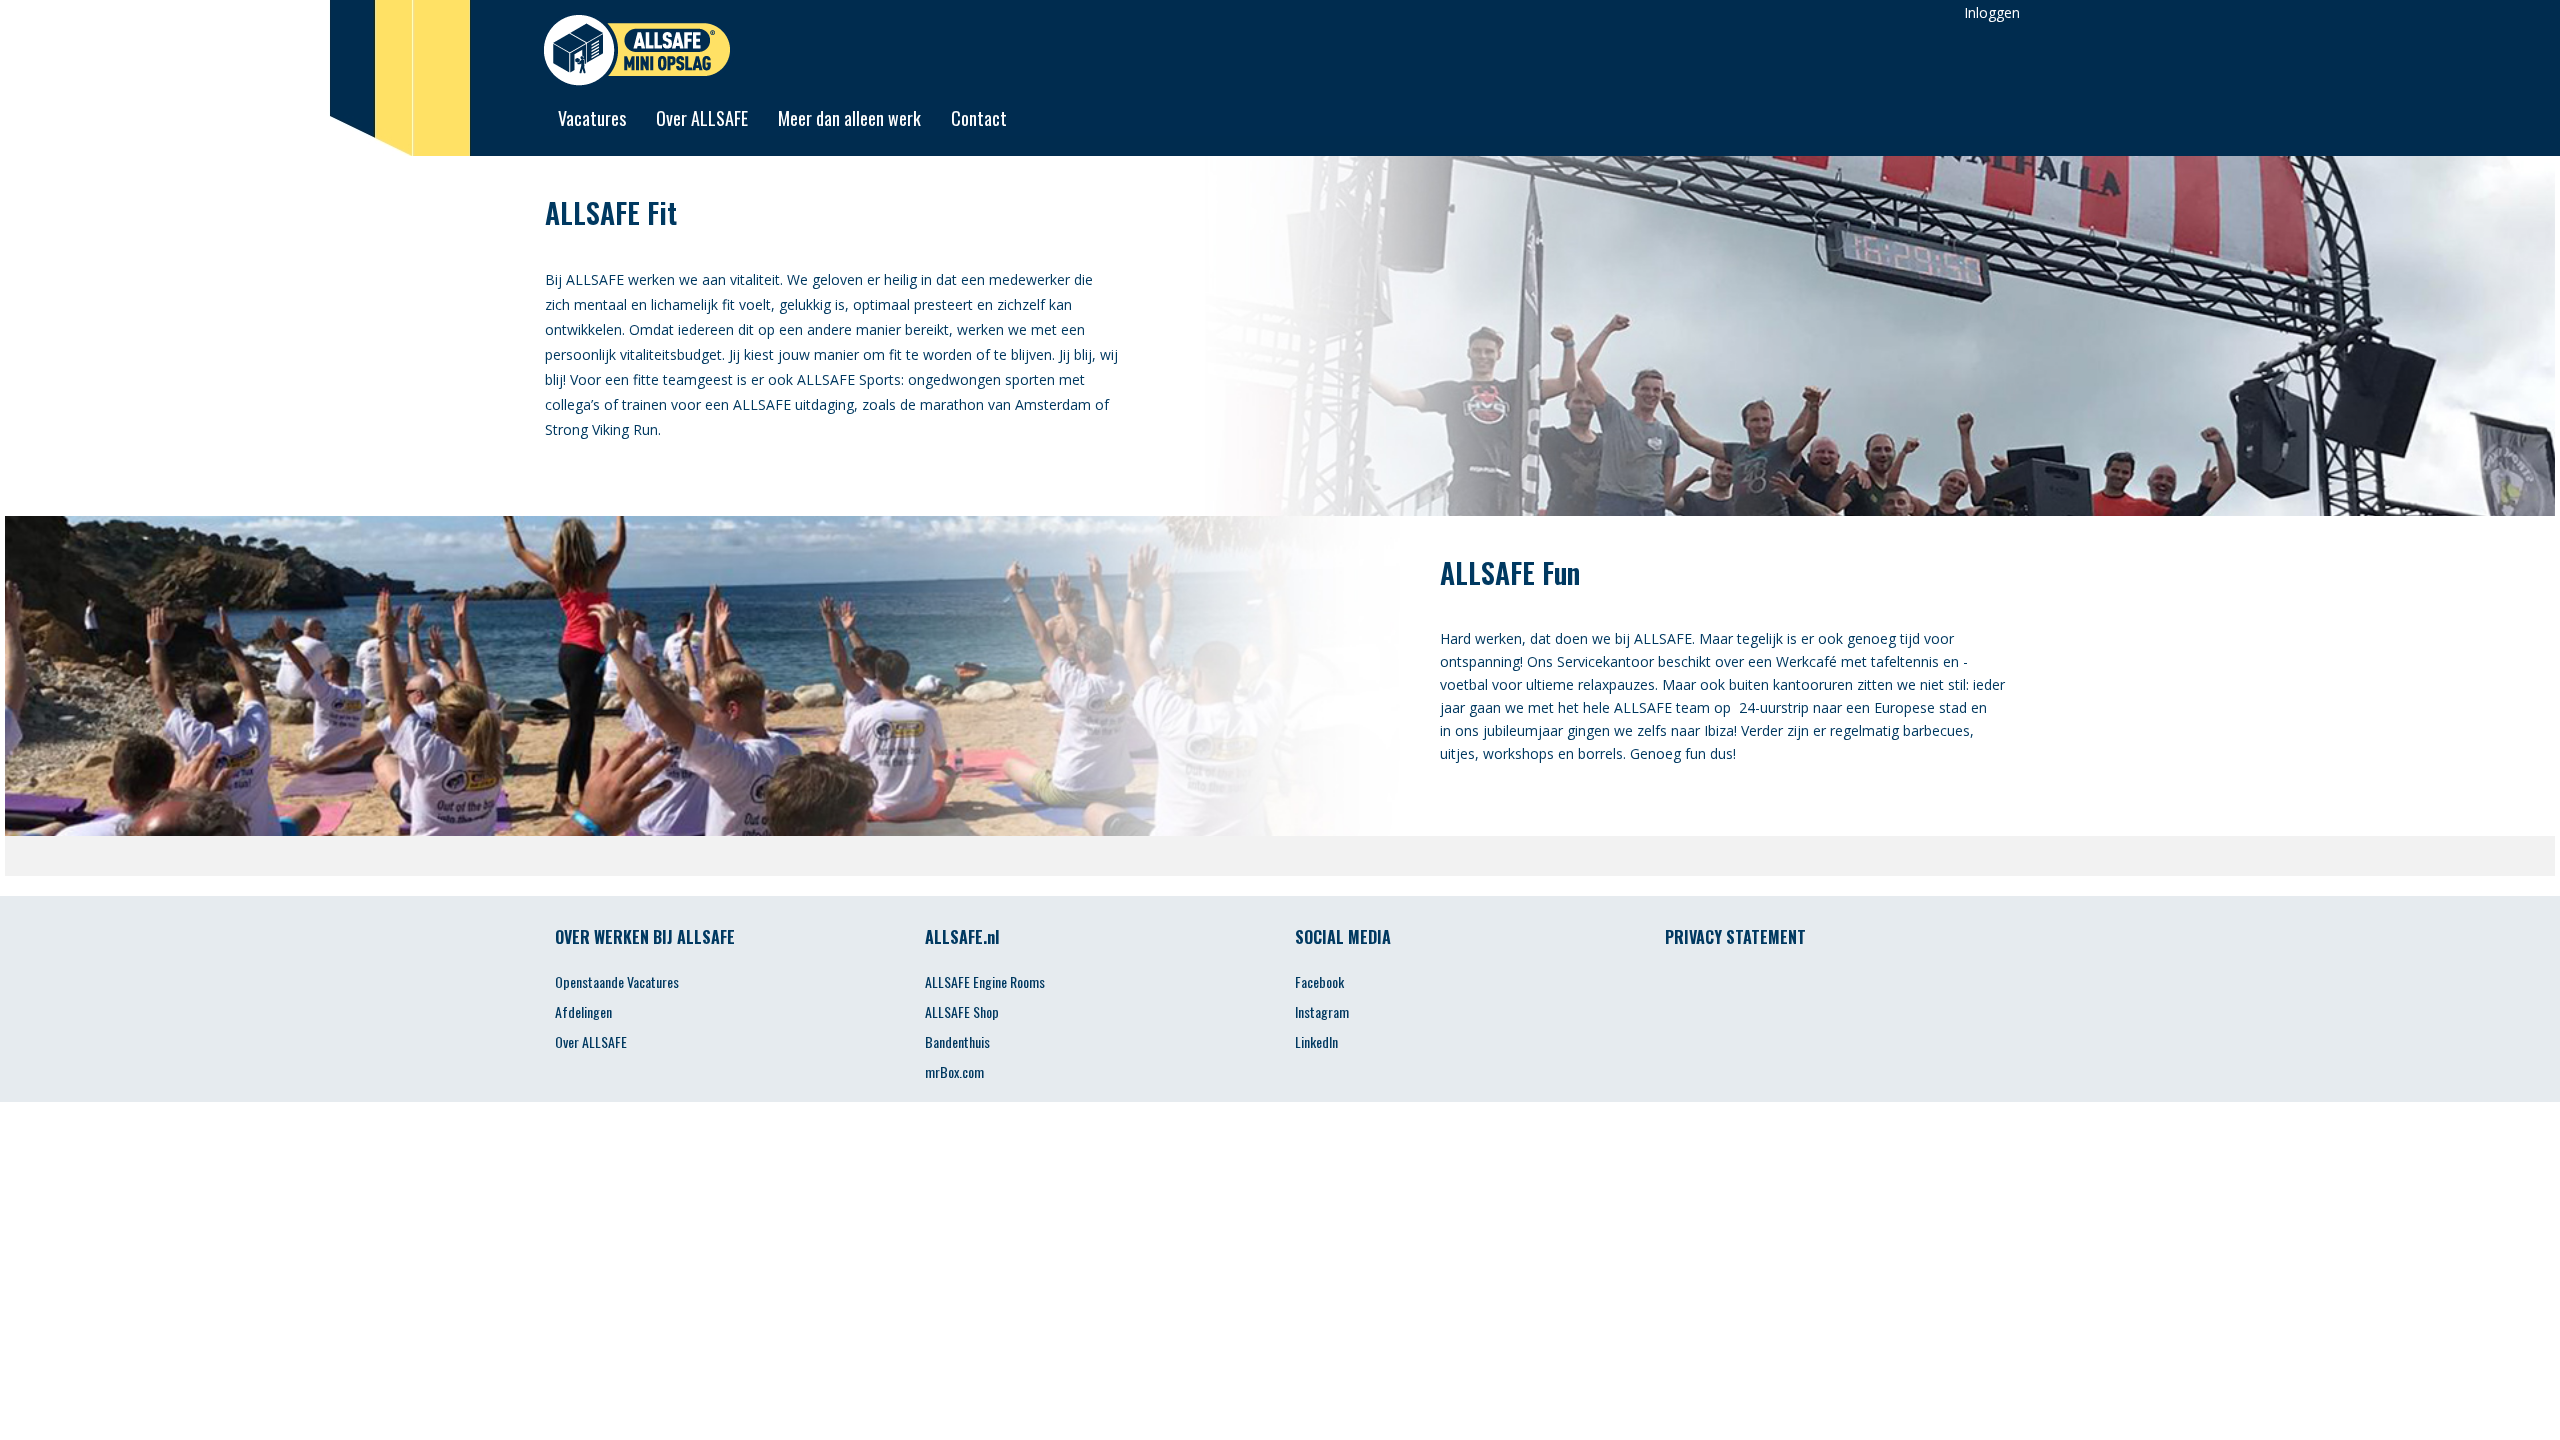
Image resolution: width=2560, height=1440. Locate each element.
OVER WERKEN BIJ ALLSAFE (645, 937)
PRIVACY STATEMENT (1735, 937)
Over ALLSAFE (702, 118)
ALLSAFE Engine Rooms (985, 981)
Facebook (1319, 981)
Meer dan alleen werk (849, 118)
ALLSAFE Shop (962, 1011)
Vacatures (592, 118)
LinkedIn (1316, 1041)
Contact (979, 118)
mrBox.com (954, 1071)
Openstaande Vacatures (617, 981)
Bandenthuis (957, 1041)
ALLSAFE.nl (962, 937)
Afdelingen (583, 1011)
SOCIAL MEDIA (1343, 937)
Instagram (1322, 1011)
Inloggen (1992, 12)
